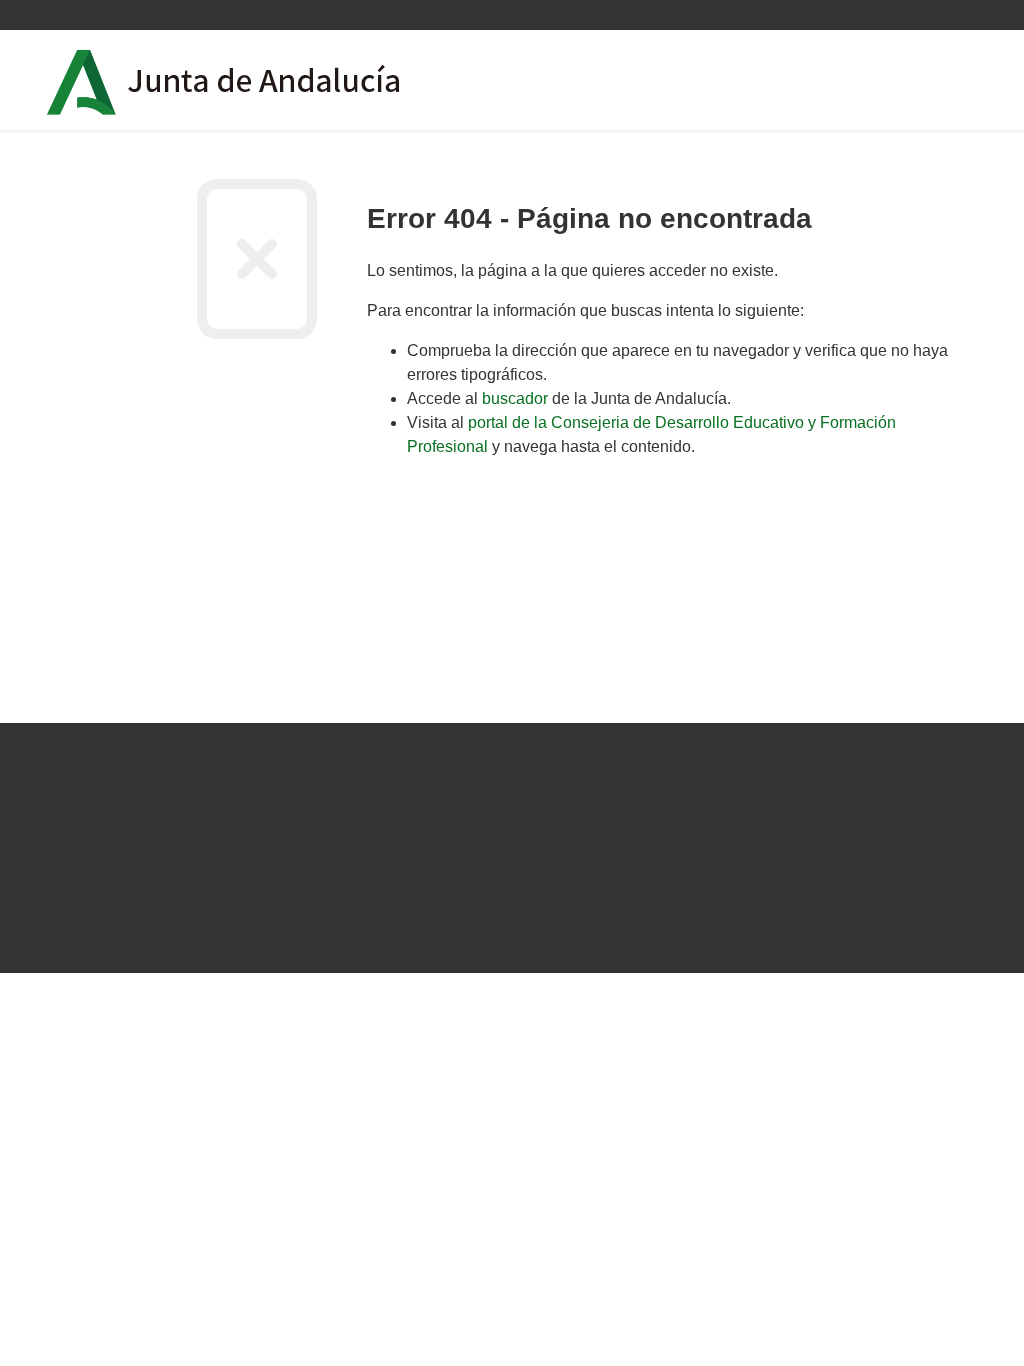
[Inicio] (280, 80)
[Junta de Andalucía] (82, 82)
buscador (515, 398)
